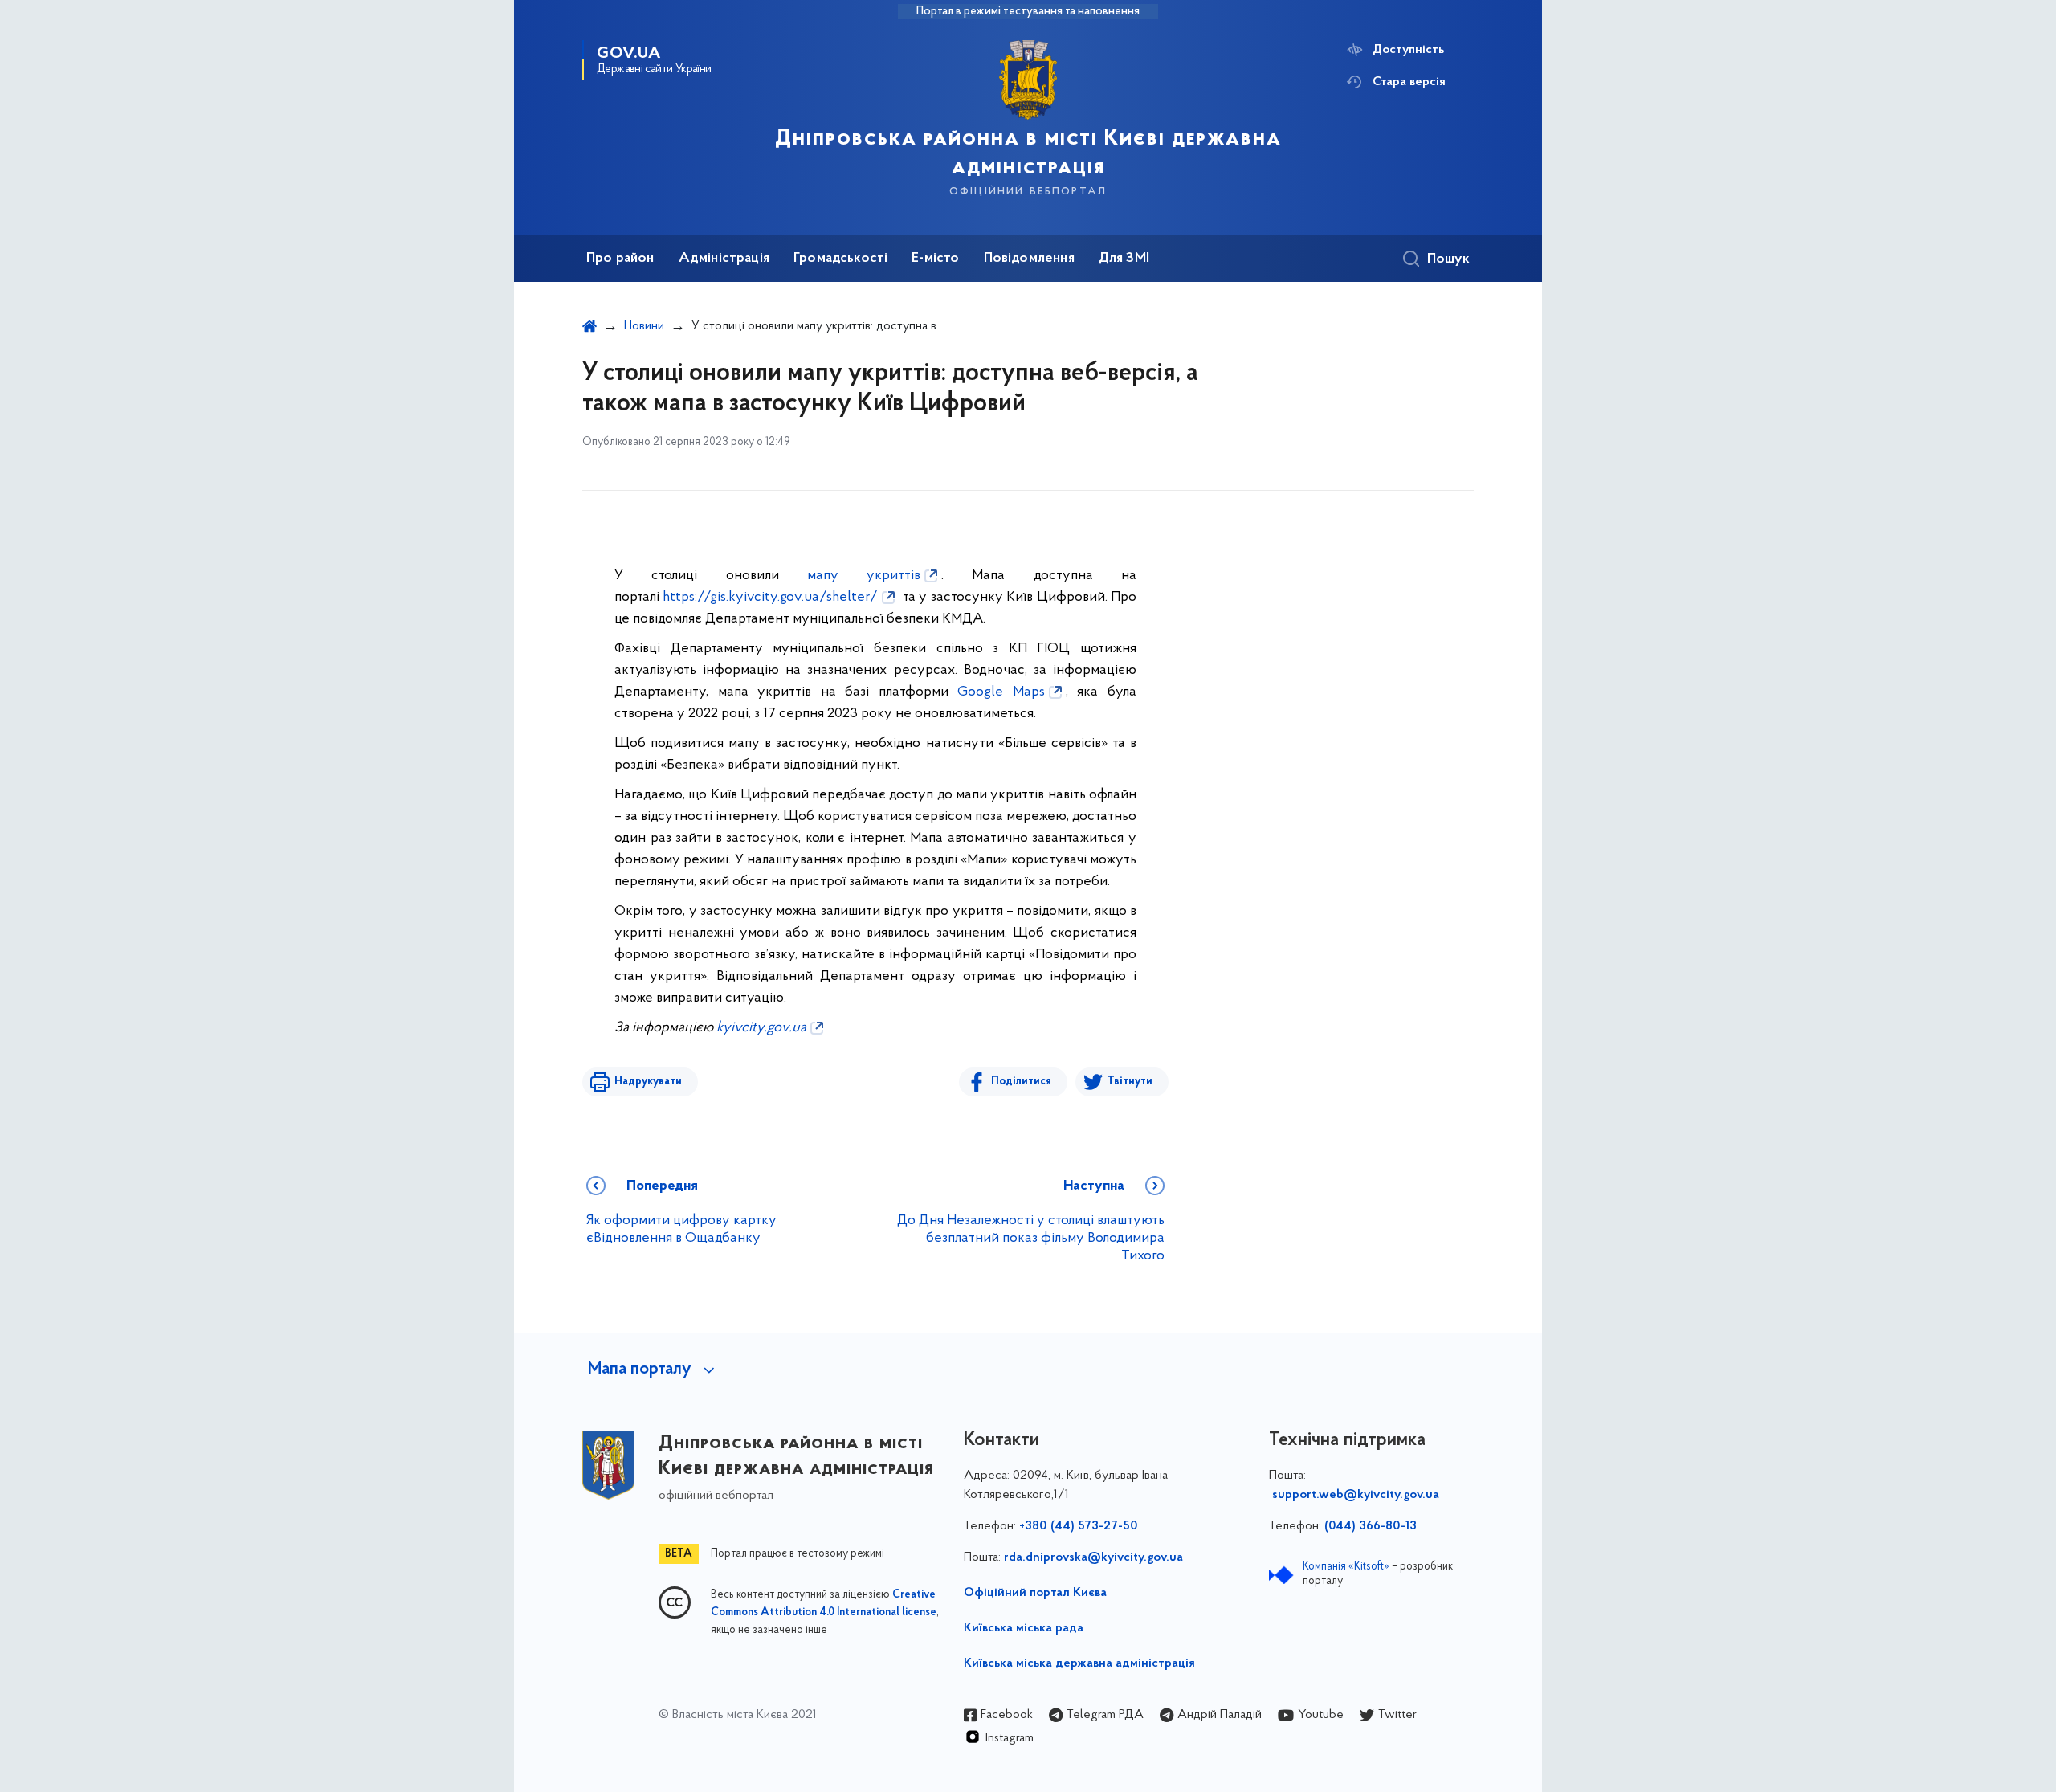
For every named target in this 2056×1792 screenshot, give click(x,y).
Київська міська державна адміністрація (1079, 1663)
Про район (620, 259)
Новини (644, 326)
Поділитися (1021, 1082)
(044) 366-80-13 (1371, 1526)
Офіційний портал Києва (1035, 1593)
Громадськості (840, 259)
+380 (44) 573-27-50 (1079, 1526)
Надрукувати (648, 1082)
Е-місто (935, 259)
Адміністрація (724, 259)
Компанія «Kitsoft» (1346, 1567)
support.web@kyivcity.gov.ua (1356, 1495)
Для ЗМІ (1124, 259)
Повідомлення (1029, 259)
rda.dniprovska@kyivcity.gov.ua (1093, 1557)
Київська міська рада (1024, 1628)
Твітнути (1130, 1082)
